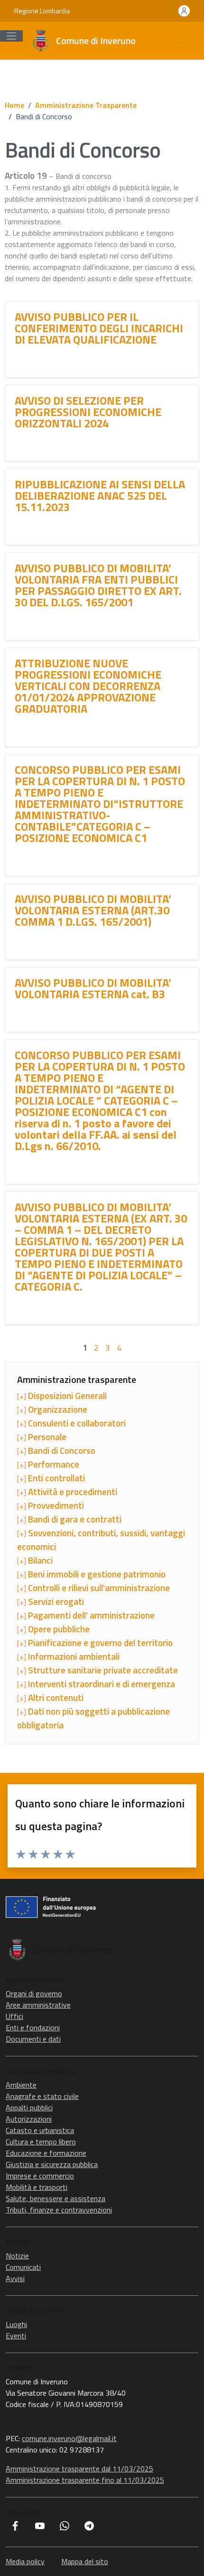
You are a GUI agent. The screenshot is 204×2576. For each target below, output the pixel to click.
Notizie (17, 2256)
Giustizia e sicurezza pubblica (52, 2164)
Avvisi (15, 2278)
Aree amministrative (38, 2005)
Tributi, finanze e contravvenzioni (59, 2210)
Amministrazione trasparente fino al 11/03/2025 (85, 2480)
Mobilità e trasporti (37, 2187)
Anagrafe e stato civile (42, 2096)
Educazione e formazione (46, 2153)
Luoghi (16, 2324)
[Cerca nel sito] (178, 41)
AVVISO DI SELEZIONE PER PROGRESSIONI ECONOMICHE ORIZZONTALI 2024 (88, 412)
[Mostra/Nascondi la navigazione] (11, 36)
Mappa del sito (85, 2561)
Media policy (25, 2561)
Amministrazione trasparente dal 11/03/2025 (79, 2469)
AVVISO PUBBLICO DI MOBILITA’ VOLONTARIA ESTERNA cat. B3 (93, 988)
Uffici (14, 2016)
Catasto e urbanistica (40, 2130)
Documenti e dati (33, 2039)
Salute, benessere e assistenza (56, 2198)
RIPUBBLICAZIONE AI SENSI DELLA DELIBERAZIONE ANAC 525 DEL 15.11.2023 (100, 496)
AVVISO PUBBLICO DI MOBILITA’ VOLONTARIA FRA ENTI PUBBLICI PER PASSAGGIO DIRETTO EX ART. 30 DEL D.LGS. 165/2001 (98, 585)
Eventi (16, 2336)
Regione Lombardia (42, 11)
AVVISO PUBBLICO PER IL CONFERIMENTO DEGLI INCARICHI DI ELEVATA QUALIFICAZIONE (99, 328)
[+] (62, 1396)
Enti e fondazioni (33, 2027)
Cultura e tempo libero (41, 2142)
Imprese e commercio (40, 2176)
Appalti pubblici (29, 2107)
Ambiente (21, 2085)
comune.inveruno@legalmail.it (69, 2438)
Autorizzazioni (29, 2119)
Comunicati (23, 2267)
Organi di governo (34, 1993)
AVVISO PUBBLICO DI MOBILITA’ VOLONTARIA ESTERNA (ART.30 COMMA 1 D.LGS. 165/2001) (93, 910)
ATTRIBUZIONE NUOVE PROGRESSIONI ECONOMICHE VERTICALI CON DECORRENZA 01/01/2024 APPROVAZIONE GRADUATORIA (88, 686)
